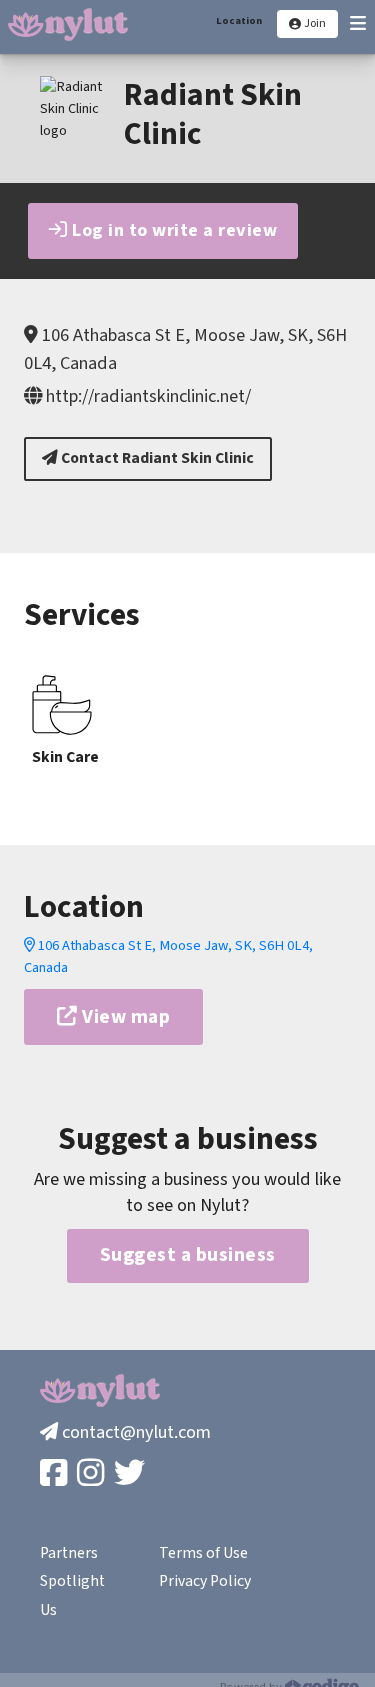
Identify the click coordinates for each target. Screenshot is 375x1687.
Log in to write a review (173, 230)
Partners (69, 1553)
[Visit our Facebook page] (55, 1474)
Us (48, 1610)
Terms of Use (203, 1553)
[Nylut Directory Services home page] (68, 24)
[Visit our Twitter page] (131, 1474)
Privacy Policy (205, 1581)
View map (124, 1017)
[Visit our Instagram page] (92, 1474)
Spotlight (72, 1581)
